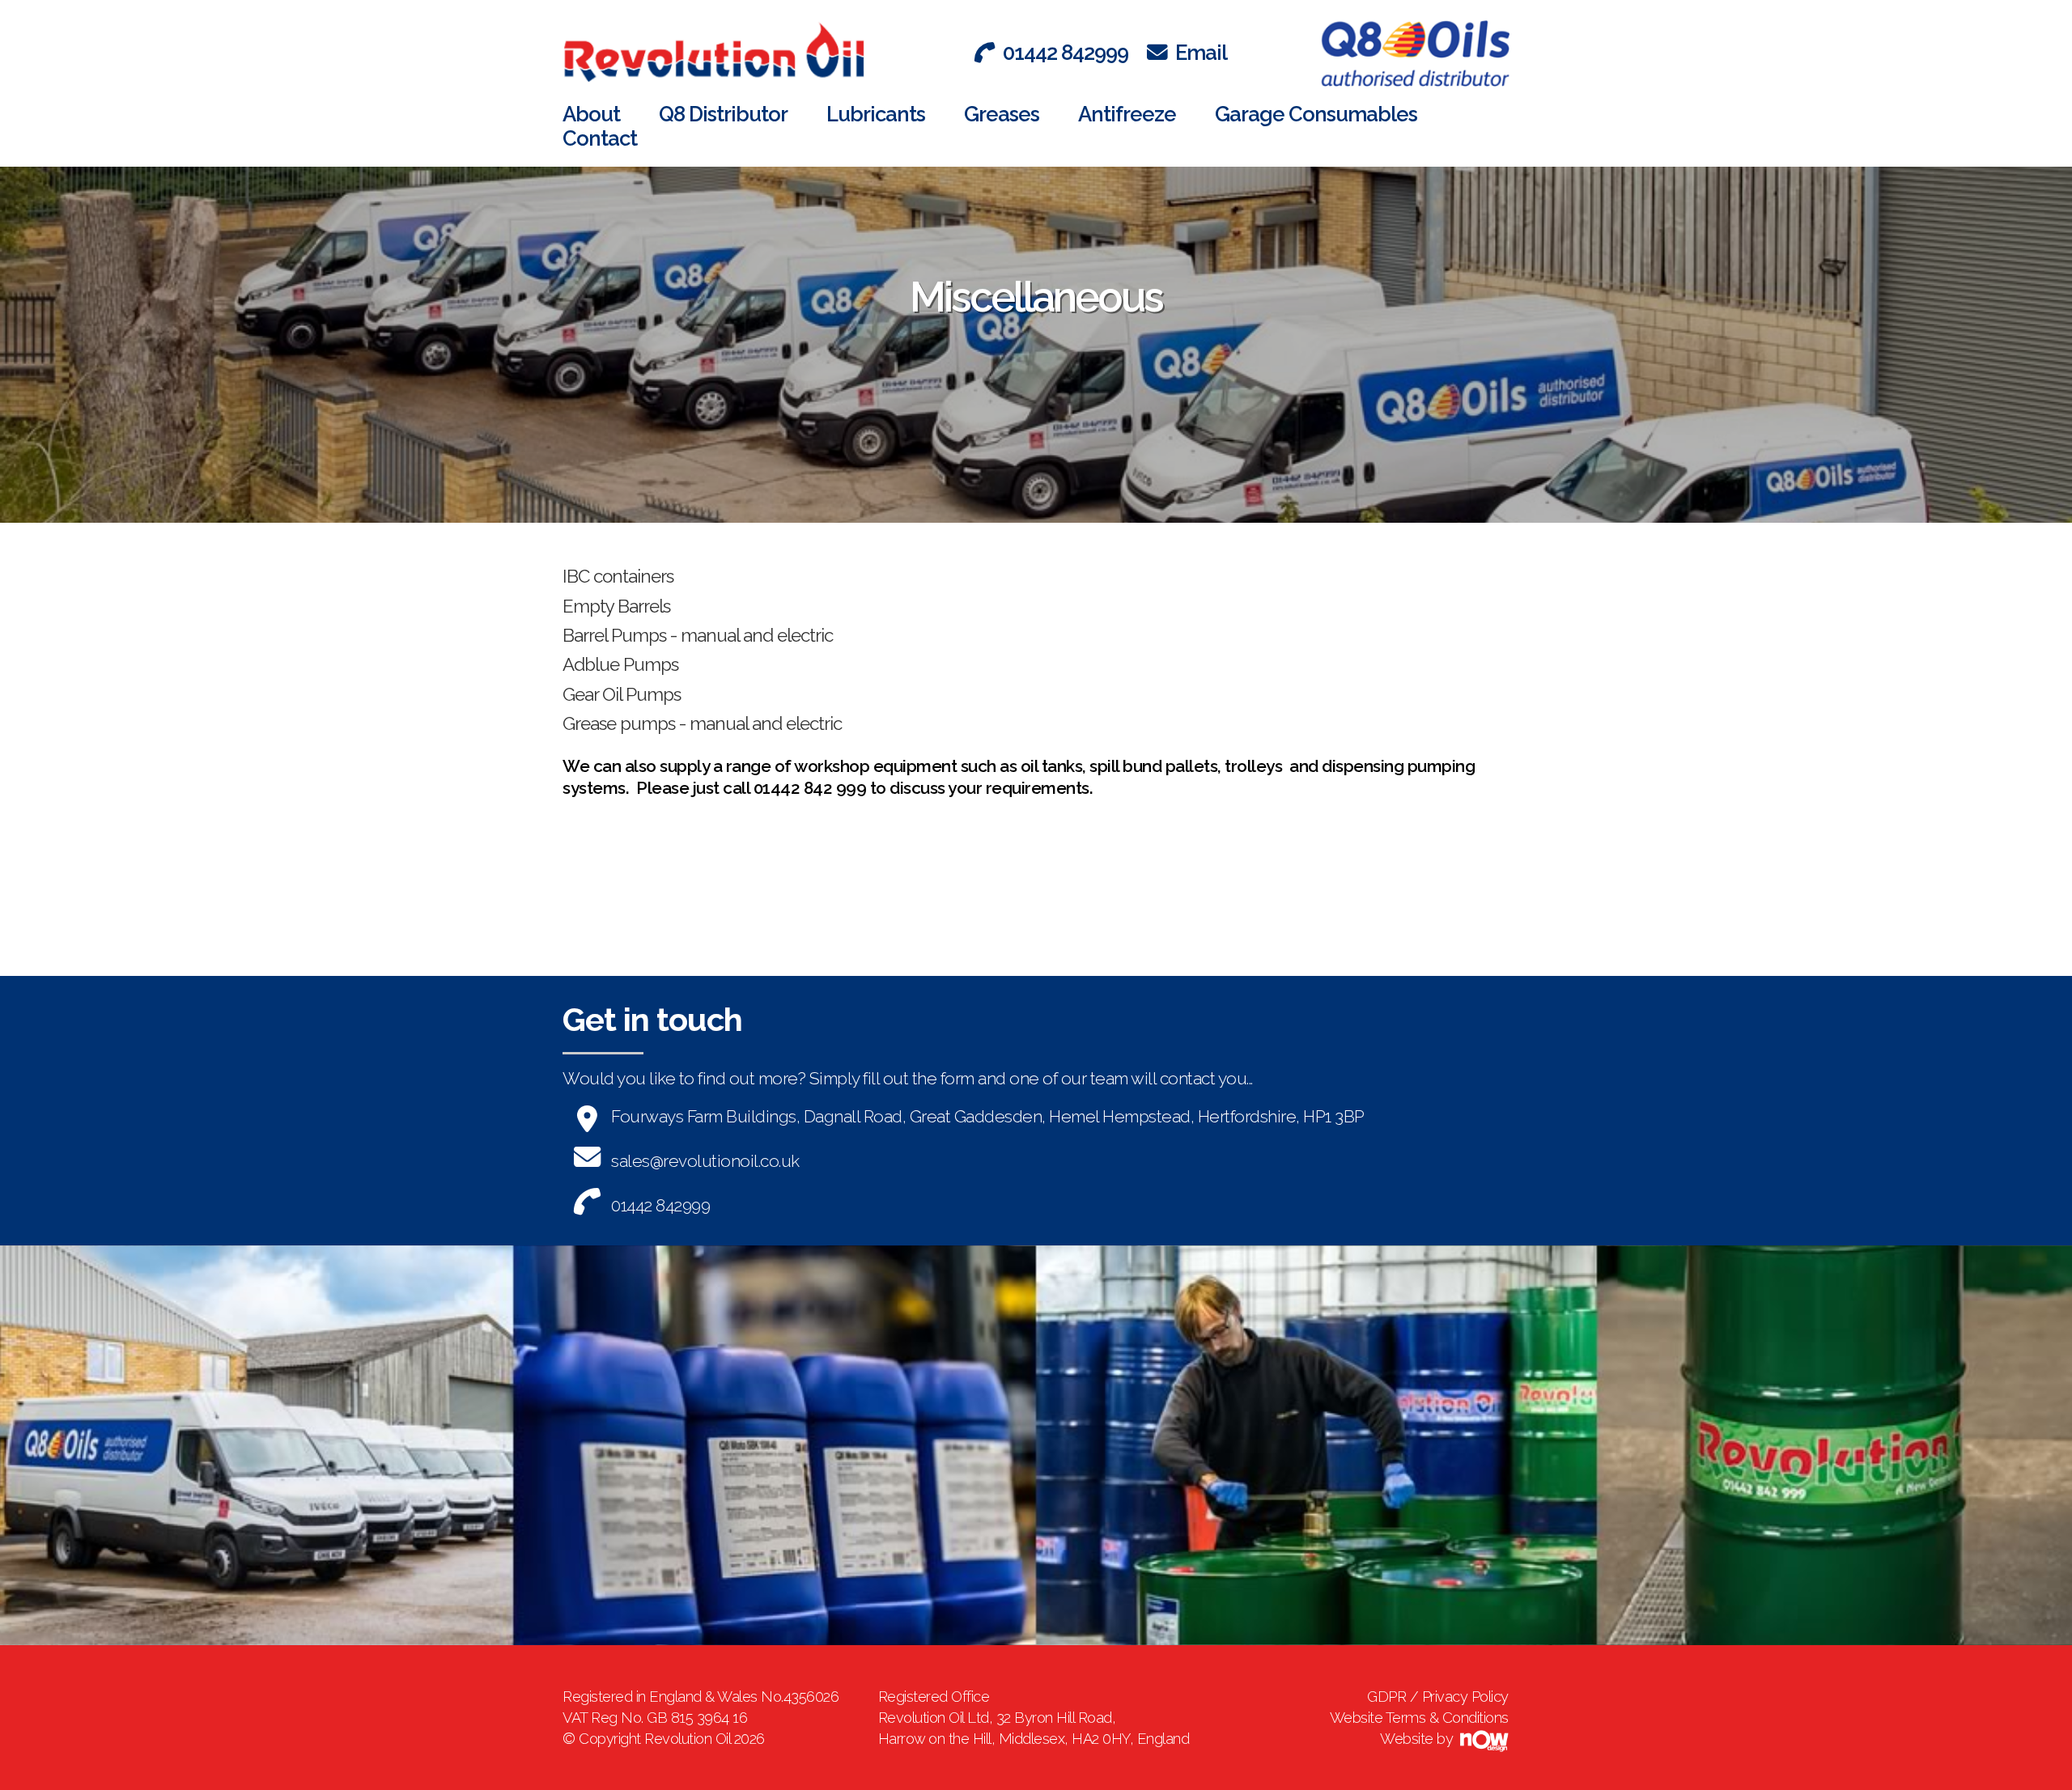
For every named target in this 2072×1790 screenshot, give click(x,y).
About (591, 114)
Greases (1002, 114)
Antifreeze (1127, 114)
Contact (600, 138)
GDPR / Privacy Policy (1438, 1697)
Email (1201, 53)
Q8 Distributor (723, 114)
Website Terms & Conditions (1419, 1718)
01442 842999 (1066, 53)
